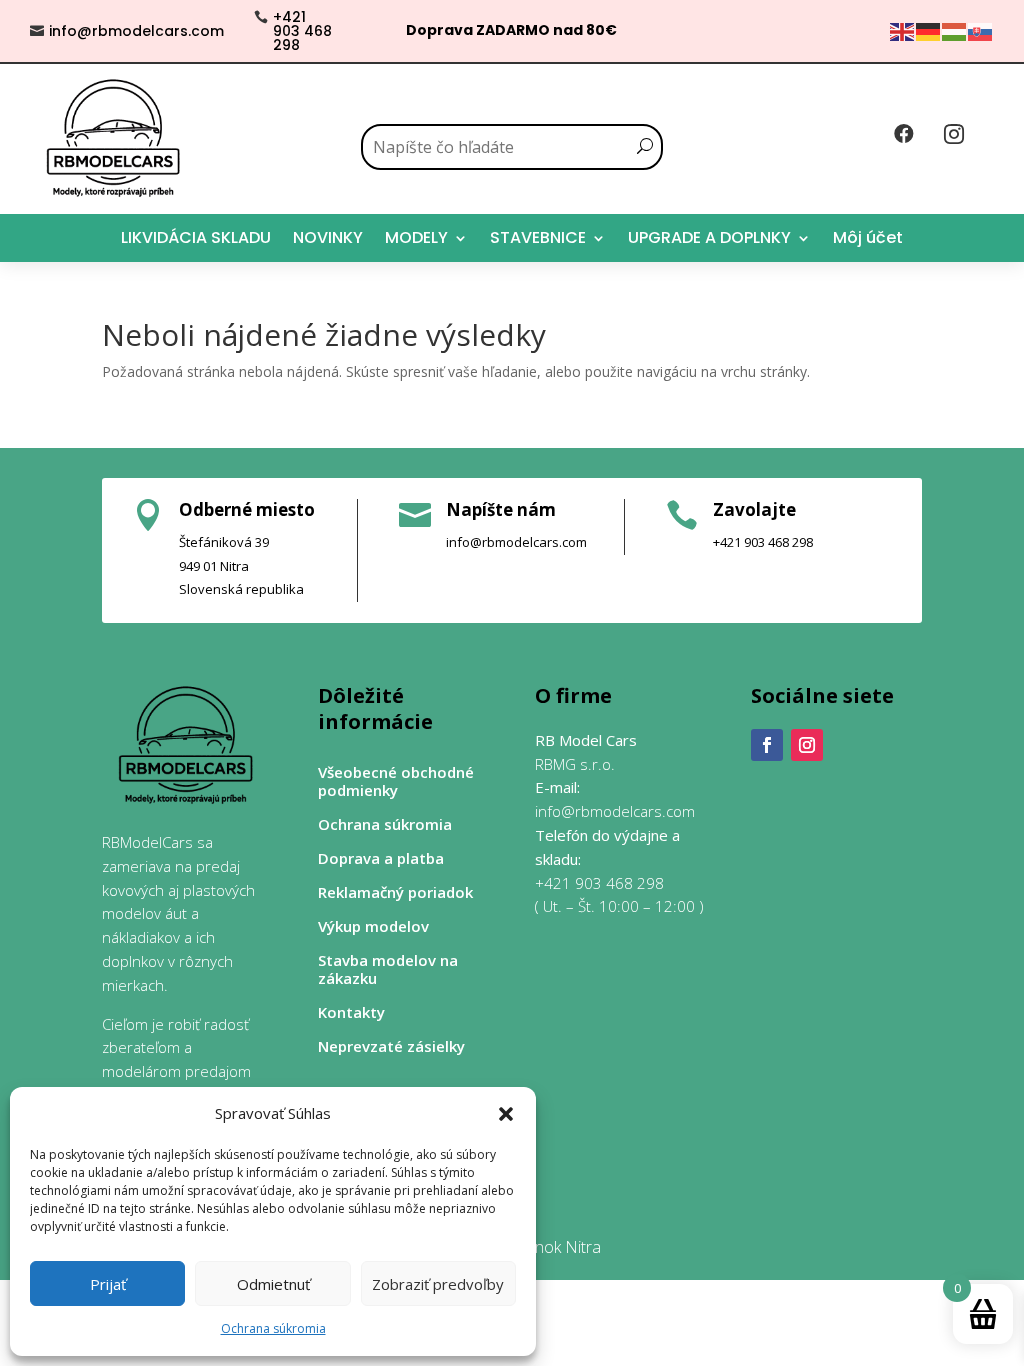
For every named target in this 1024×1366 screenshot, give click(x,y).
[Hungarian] (955, 30)
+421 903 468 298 (302, 31)
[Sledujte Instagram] (807, 745)
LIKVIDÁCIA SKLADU (196, 237)
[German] (929, 30)
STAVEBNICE (538, 237)
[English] (903, 30)
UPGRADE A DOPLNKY (709, 237)
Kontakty (351, 1012)
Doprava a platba (381, 858)
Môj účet (868, 237)
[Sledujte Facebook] (767, 745)
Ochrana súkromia (273, 1328)
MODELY (416, 237)
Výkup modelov (373, 926)
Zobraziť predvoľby (438, 1284)
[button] (506, 1114)
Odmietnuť (273, 1284)
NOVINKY (328, 237)
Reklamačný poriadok (395, 892)
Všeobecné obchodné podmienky (396, 781)
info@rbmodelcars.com (136, 31)
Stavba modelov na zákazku (388, 969)
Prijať (108, 1284)
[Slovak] (981, 30)
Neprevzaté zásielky (391, 1046)
